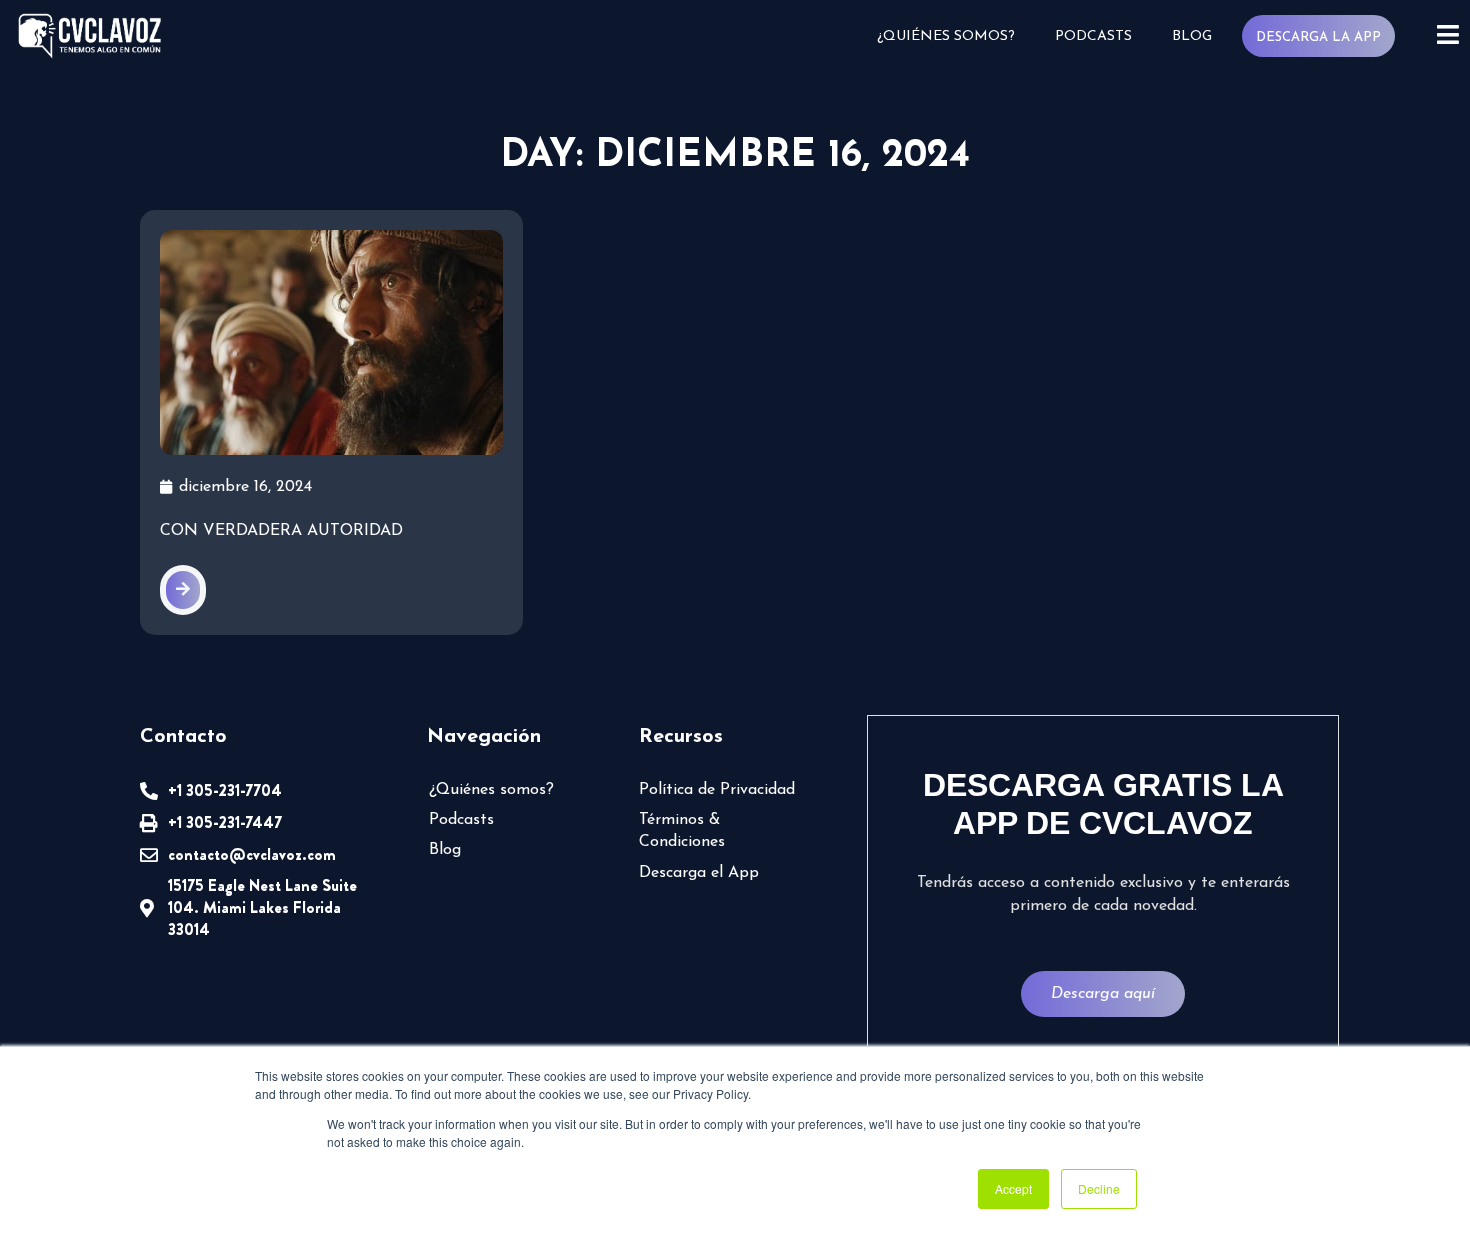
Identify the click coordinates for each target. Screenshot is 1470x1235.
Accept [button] (1013, 1188)
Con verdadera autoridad (281, 531)
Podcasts (1093, 36)
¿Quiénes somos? (946, 36)
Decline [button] (1099, 1188)
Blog (1192, 36)
